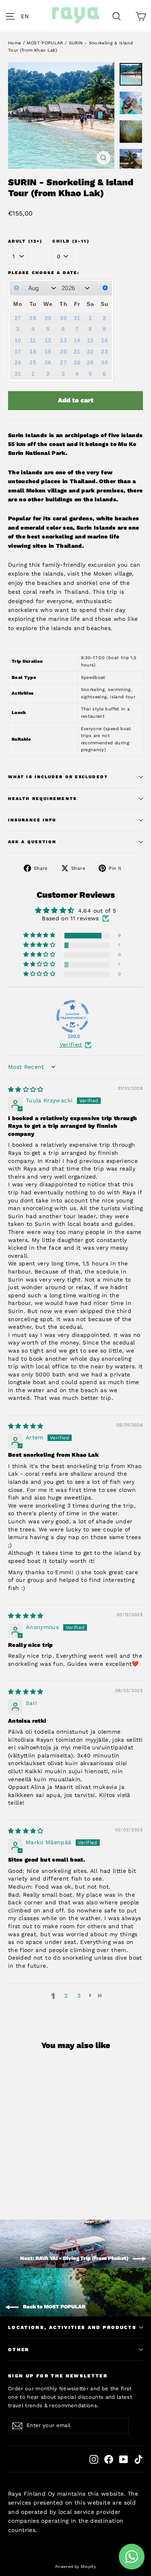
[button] (27, 16)
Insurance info (32, 820)
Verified (71, 1045)
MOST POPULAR (45, 43)
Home (14, 43)
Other (19, 2350)
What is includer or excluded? (58, 777)
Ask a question (32, 842)
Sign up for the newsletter (58, 2376)
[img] (26, 1089)
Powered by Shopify (75, 2567)
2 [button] (66, 1996)
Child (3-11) (71, 241)
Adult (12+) (25, 241)
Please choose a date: (44, 273)
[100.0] (72, 1016)
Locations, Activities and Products (72, 2327)
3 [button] (79, 1996)
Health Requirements (42, 799)
